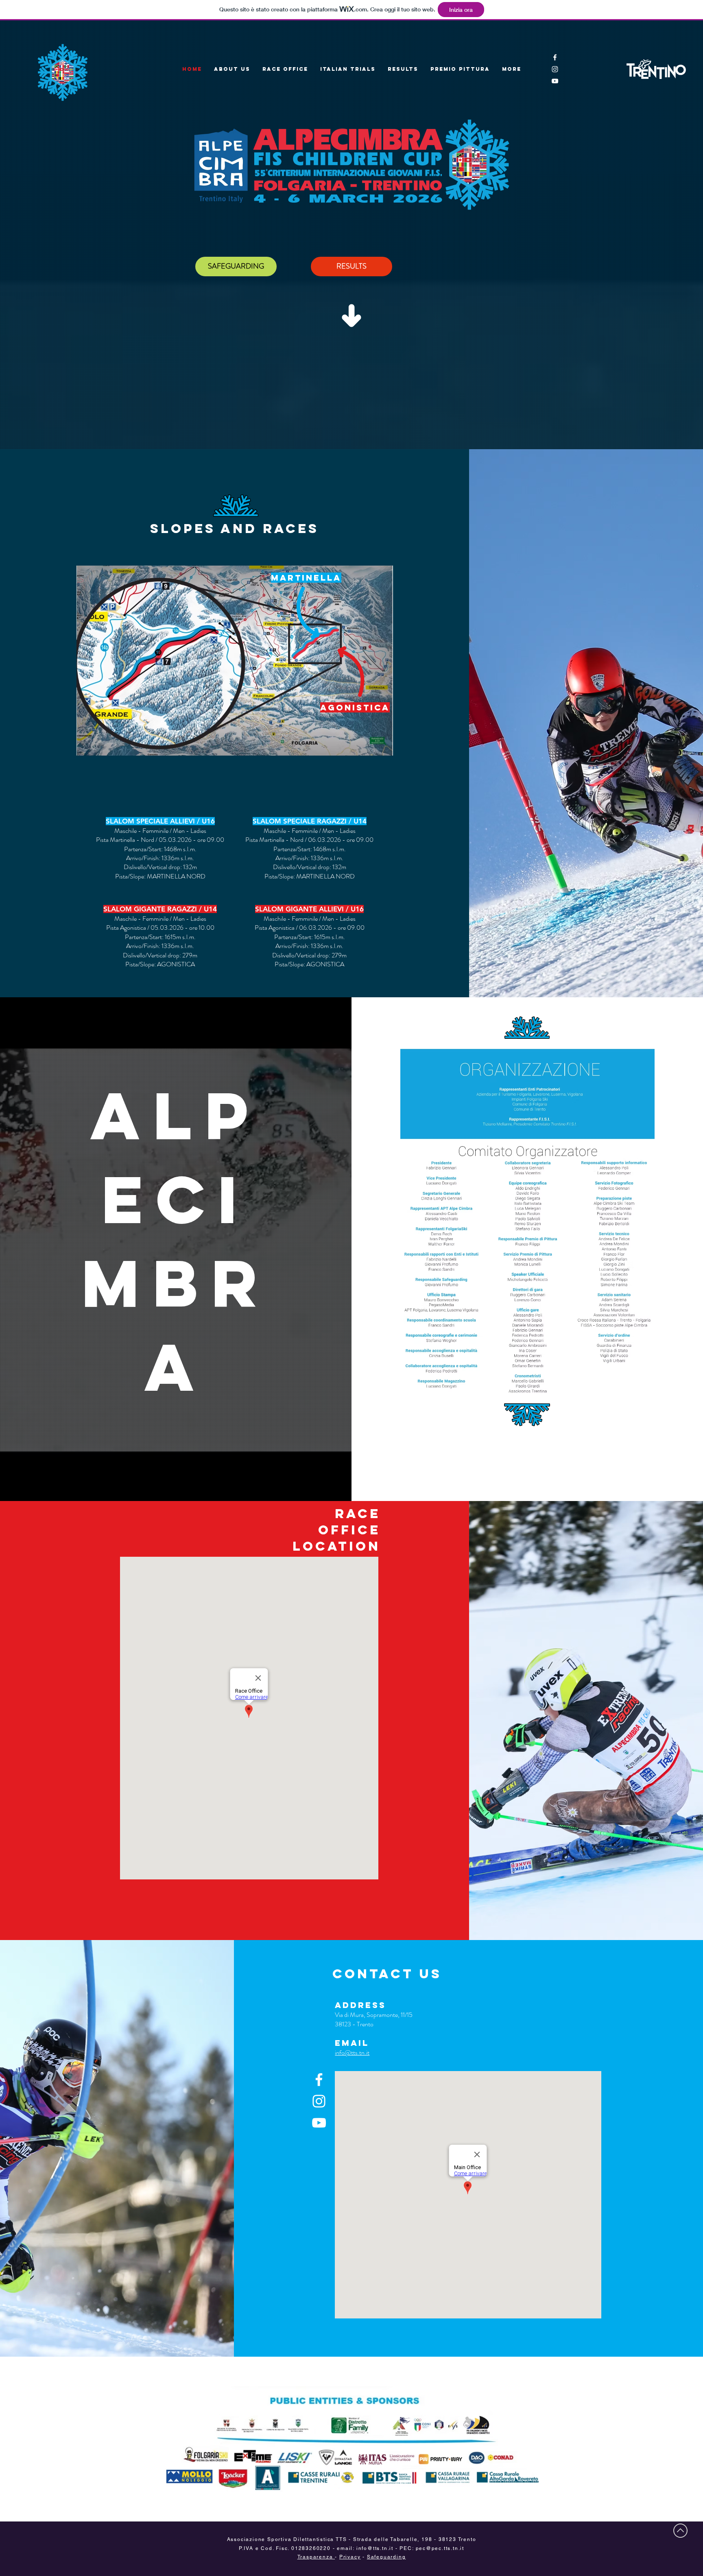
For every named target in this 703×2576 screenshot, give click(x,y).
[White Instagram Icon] (555, 69)
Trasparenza (316, 2557)
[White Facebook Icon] (555, 57)
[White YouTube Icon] (555, 81)
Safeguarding (386, 2557)
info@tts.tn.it (352, 2053)
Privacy (350, 2557)
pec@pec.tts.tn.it (440, 2548)
